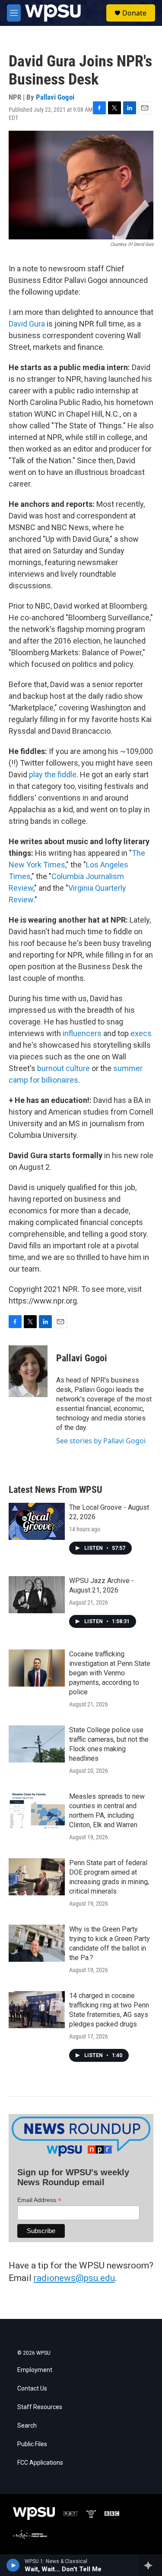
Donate (134, 13)
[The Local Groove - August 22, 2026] (37, 1521)
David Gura (27, 324)
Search (27, 2426)
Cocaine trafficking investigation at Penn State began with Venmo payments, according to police (110, 1673)
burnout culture (64, 1068)
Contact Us (32, 2389)
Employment (35, 2370)
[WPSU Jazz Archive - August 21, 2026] (37, 1595)
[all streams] (151, 2565)
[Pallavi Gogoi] (28, 1371)
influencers (82, 1033)
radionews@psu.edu (74, 2278)
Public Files (32, 2444)
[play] (13, 2565)
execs (141, 1033)
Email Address (39, 2200)
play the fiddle (53, 774)
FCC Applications (40, 2463)
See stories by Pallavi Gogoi (101, 1441)
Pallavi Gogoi (55, 97)
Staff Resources (40, 2407)
